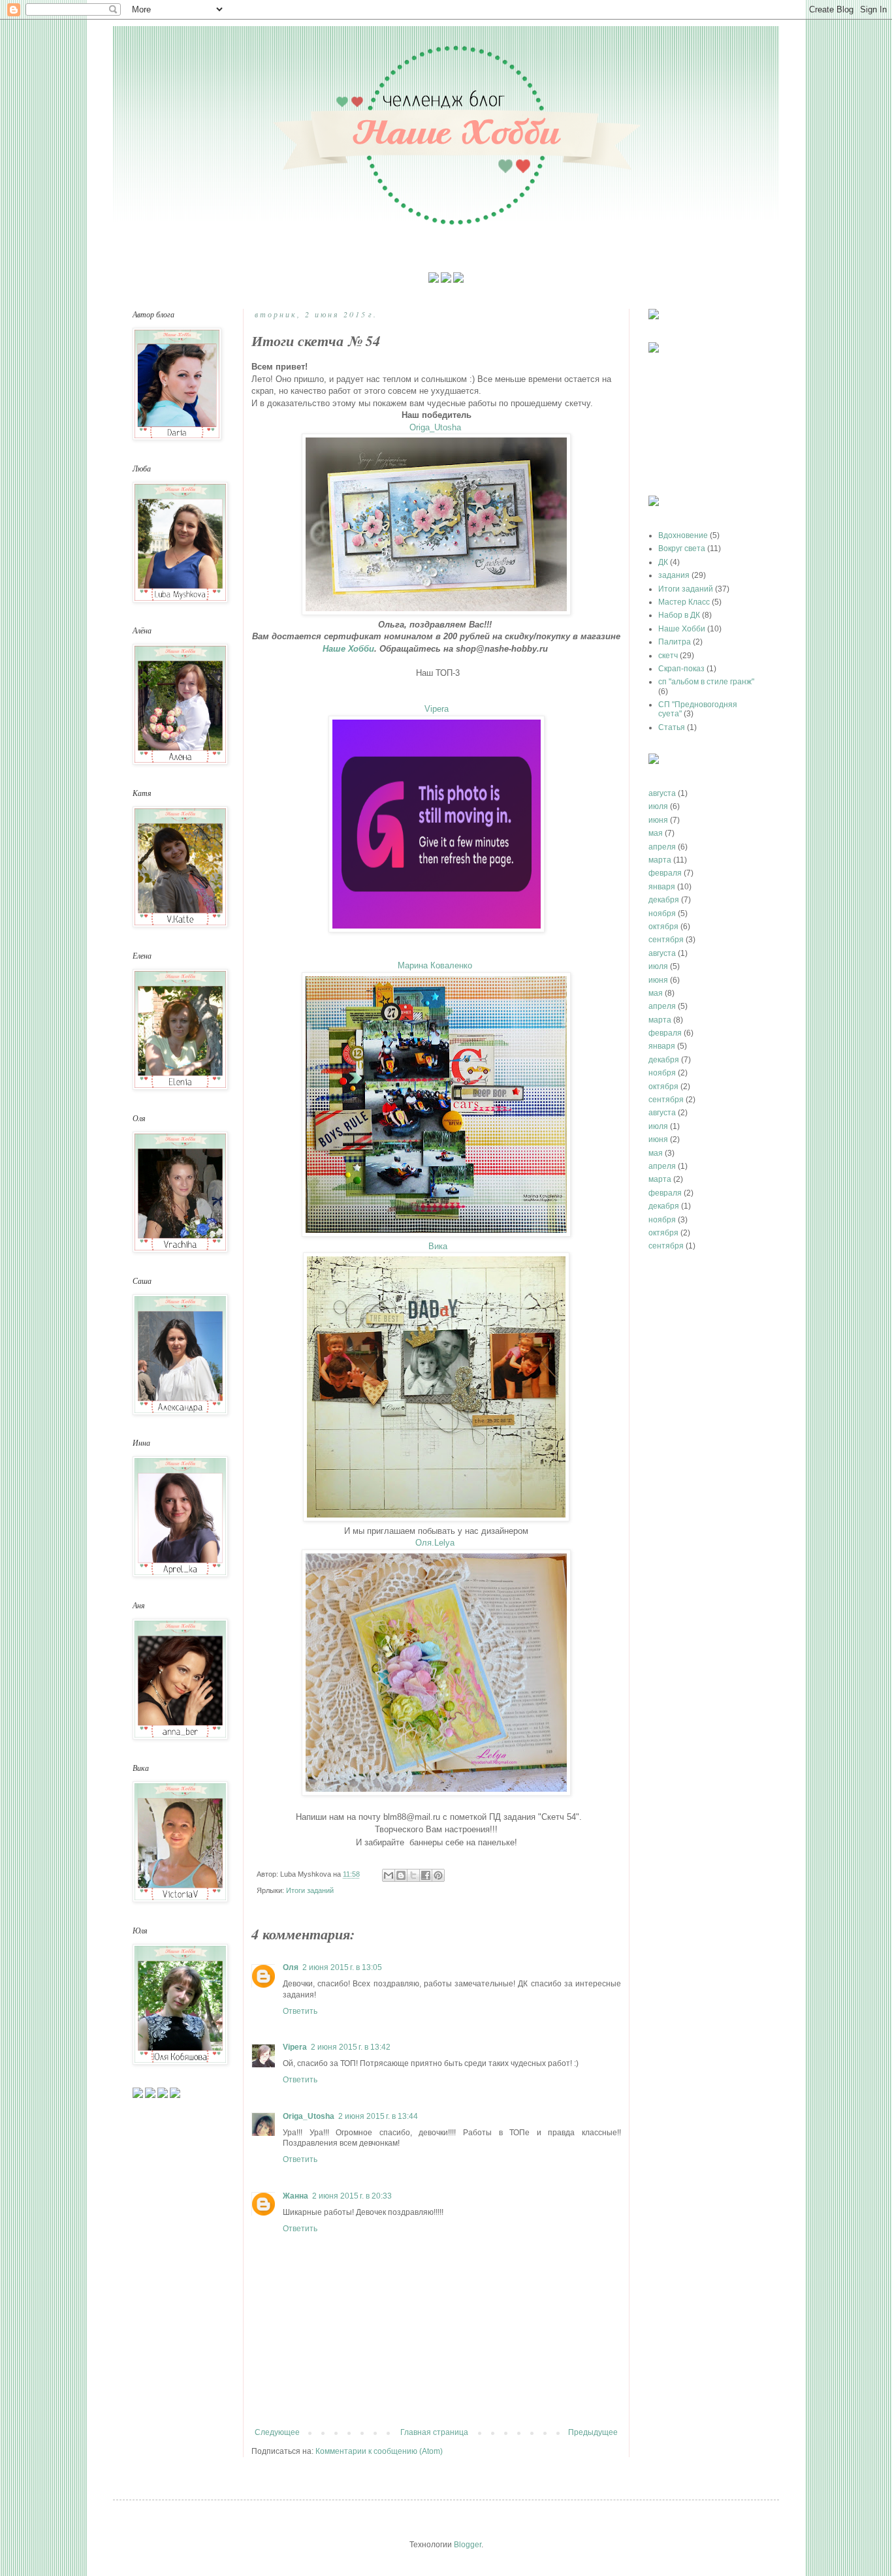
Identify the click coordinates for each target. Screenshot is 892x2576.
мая (656, 833)
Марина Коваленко (436, 965)
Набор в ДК (679, 615)
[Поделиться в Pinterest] (438, 1875)
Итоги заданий (310, 1890)
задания (674, 575)
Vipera (437, 709)
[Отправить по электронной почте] (389, 1875)
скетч (668, 656)
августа (662, 793)
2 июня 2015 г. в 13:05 (342, 1967)
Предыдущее (593, 2432)
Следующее (277, 2432)
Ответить (300, 2011)
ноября (662, 914)
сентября (666, 940)
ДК (663, 562)
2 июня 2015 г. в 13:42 (351, 2047)
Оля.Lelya (436, 1543)
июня (658, 820)
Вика (438, 1246)
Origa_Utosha (437, 427)
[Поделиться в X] (413, 1875)
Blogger (468, 2545)
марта (660, 860)
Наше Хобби (348, 649)
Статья (672, 727)
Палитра (675, 642)
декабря (664, 900)
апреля (662, 847)
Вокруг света (682, 549)
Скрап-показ (681, 669)
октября (663, 927)
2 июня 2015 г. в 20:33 (352, 2196)
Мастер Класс (684, 602)
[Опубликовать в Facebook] (426, 1875)
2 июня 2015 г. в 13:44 (378, 2116)
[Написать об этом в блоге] (401, 1875)
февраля (665, 873)
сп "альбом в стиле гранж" (706, 682)
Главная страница (434, 2432)
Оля (291, 1967)
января (662, 887)
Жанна (295, 2196)
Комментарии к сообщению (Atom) (379, 2451)
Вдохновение (683, 535)
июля (658, 806)
